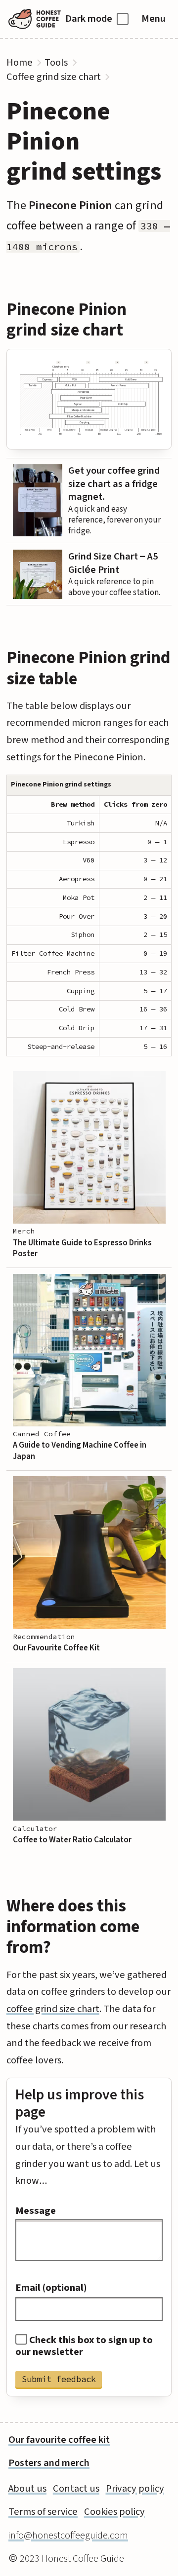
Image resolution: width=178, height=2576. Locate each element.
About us (27, 2488)
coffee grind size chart (53, 2009)
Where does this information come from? (73, 1927)
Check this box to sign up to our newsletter (84, 2346)
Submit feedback (59, 2379)
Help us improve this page (80, 2104)
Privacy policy (135, 2488)
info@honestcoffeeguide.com (68, 2535)
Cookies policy (114, 2512)
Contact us (76, 2488)
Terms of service (43, 2512)
